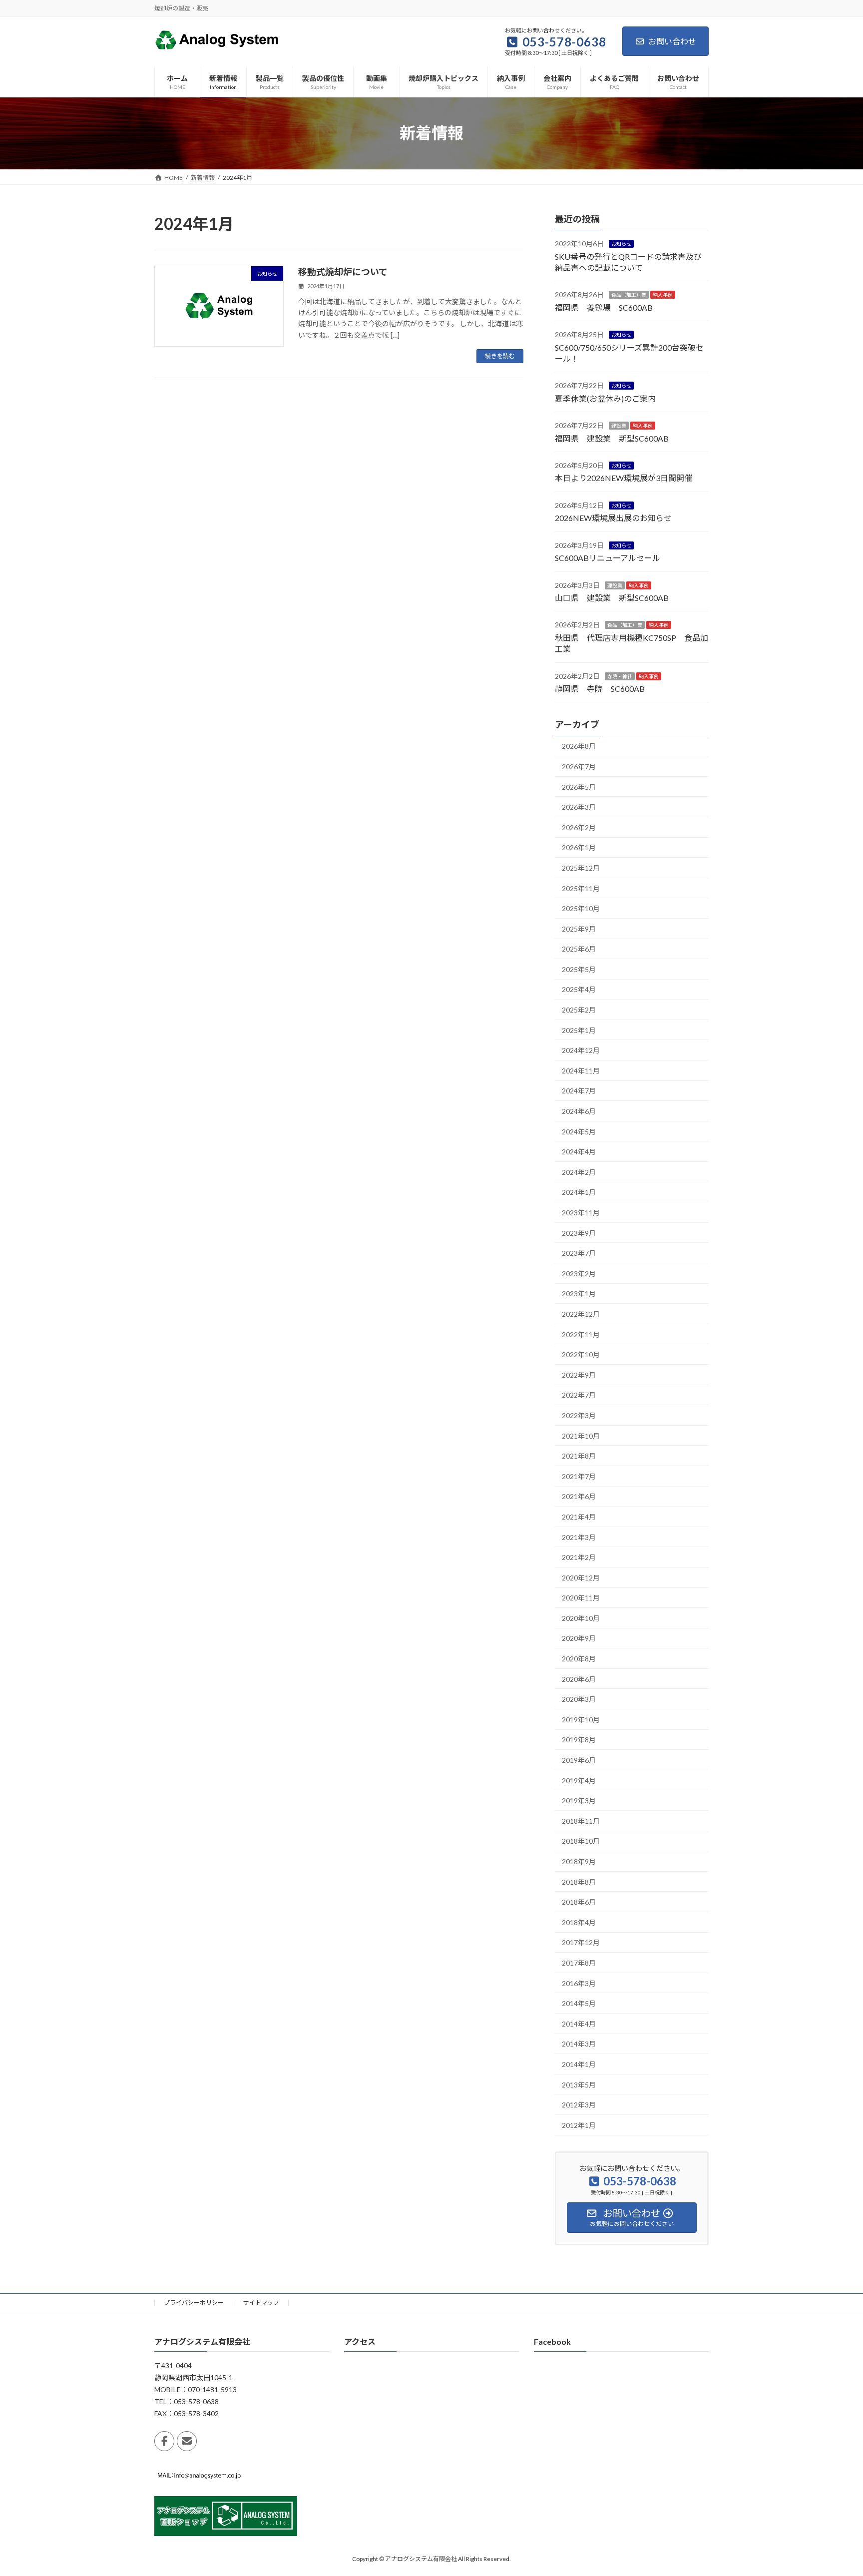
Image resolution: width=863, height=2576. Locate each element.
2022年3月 (579, 1415)
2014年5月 (579, 2003)
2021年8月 (579, 1456)
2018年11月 (581, 1820)
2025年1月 (579, 1030)
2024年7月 (579, 1091)
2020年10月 (581, 1618)
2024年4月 (579, 1152)
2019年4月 (579, 1780)
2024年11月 (581, 1070)
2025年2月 (579, 1010)
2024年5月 (579, 1131)
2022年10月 (581, 1354)
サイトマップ (261, 2303)
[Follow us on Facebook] (164, 2441)
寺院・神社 (620, 676)
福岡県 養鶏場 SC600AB (604, 307)
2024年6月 (579, 1111)
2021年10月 (581, 1435)
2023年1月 (579, 1293)
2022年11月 (581, 1334)
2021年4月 (579, 1517)
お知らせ (621, 244)
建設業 (619, 426)
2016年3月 (579, 1983)
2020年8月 (579, 1659)
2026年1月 (579, 847)
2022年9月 (579, 1374)
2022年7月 (579, 1395)
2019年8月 (579, 1740)
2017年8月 (579, 1963)
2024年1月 (579, 1192)
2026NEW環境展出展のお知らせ (613, 518)
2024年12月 (581, 1050)
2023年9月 (579, 1233)
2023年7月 (579, 1253)
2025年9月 (579, 928)
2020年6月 (579, 1679)
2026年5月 (579, 786)
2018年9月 (579, 1861)
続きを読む (500, 356)
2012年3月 (579, 2105)
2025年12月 (581, 868)
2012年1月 (579, 2125)
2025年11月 (581, 888)
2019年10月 (581, 1719)
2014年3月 (579, 2044)
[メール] (187, 2441)
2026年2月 (579, 827)
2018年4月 (579, 1922)
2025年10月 (581, 908)
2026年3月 (579, 807)
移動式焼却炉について (343, 272)
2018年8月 (579, 1881)
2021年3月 (579, 1537)
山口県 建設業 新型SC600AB (612, 598)
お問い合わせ (672, 41)
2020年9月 (579, 1638)
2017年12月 (581, 1942)
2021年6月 (579, 1496)
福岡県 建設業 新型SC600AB (612, 438)
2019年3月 (579, 1801)
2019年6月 (579, 1760)
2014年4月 (579, 2023)
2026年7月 (579, 767)
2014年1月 (579, 2064)
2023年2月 (579, 1273)
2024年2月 (579, 1172)
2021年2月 (579, 1557)
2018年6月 (579, 1902)
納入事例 (663, 295)
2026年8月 (579, 746)
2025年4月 (579, 989)
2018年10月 (581, 1841)
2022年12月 (581, 1314)
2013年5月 (579, 2084)
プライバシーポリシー (194, 2303)
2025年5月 (579, 969)
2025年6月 (579, 949)
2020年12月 (581, 1577)
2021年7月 (579, 1476)
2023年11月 (581, 1213)
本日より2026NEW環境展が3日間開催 (624, 478)
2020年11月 (581, 1598)
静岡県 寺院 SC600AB (600, 689)
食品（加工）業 (629, 295)
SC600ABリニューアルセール (608, 558)
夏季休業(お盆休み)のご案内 (605, 398)
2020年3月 (579, 1699)
